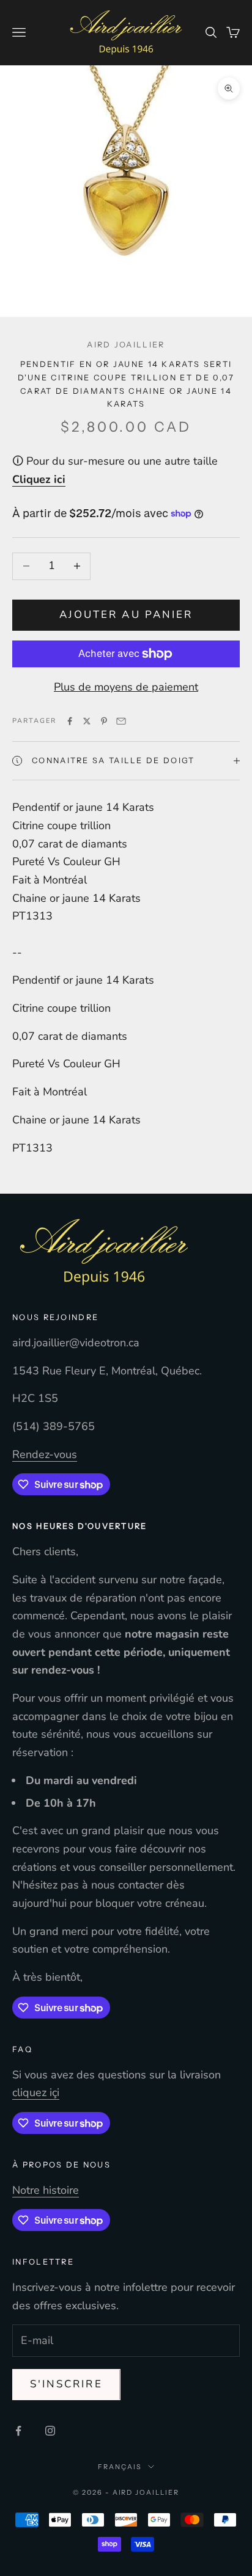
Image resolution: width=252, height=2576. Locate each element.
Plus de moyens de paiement (126, 687)
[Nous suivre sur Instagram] (50, 2431)
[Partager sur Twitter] (87, 721)
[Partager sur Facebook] (70, 721)
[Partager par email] (121, 721)
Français (120, 2467)
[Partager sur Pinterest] (104, 721)
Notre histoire (46, 2190)
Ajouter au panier (126, 615)
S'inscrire (66, 2384)
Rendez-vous (45, 1454)
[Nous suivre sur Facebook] (18, 2431)
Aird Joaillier (126, 345)
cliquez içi (36, 2092)
